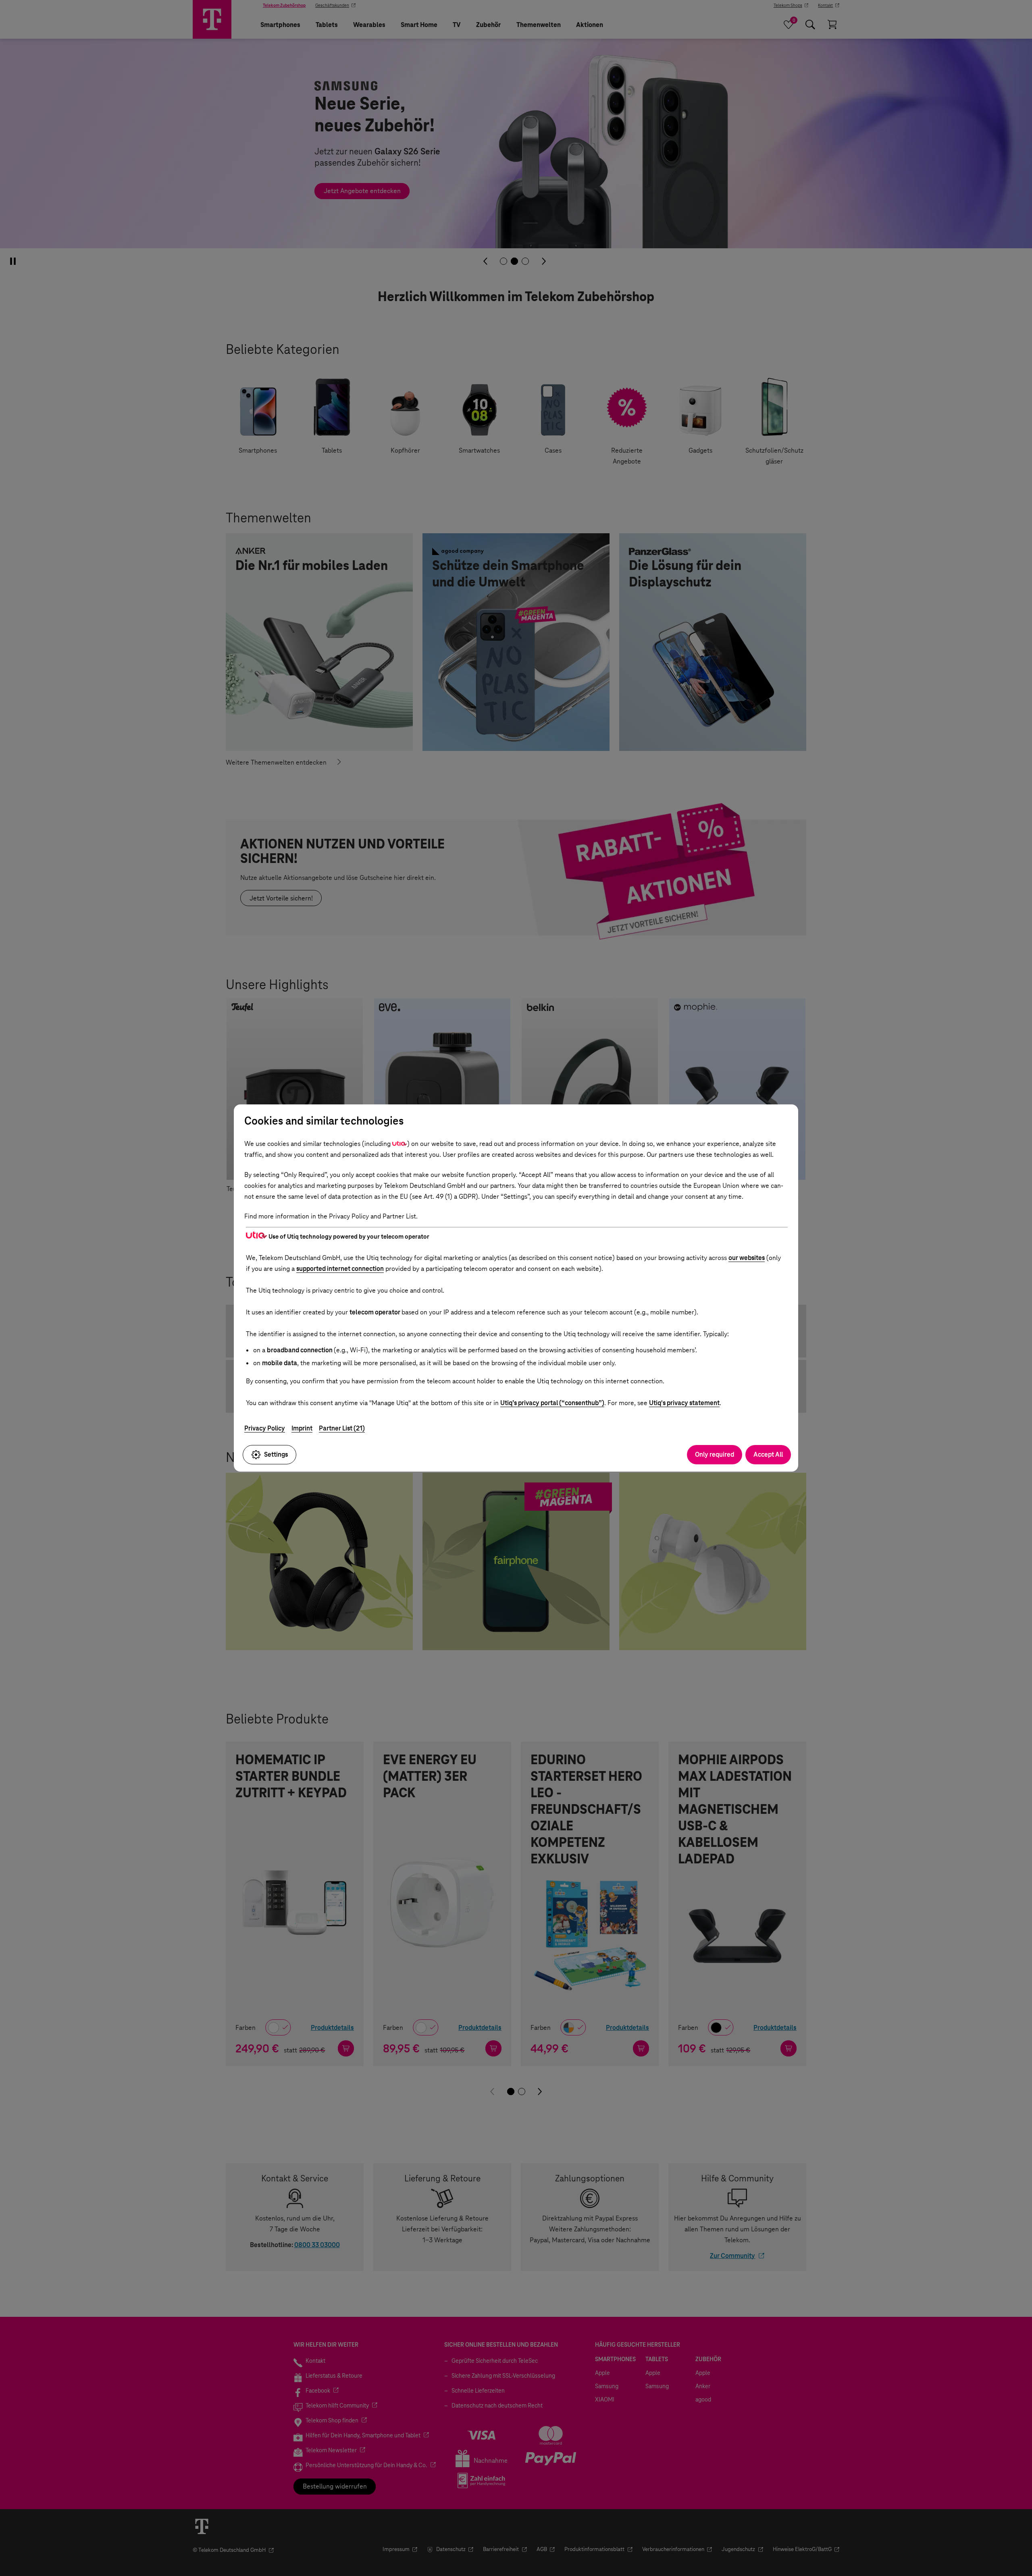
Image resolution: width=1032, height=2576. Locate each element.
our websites (747, 1258)
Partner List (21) (342, 1428)
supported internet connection (340, 1269)
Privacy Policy (265, 1428)
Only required (715, 1454)
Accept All (768, 1454)
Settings (276, 1454)
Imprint (302, 1428)
